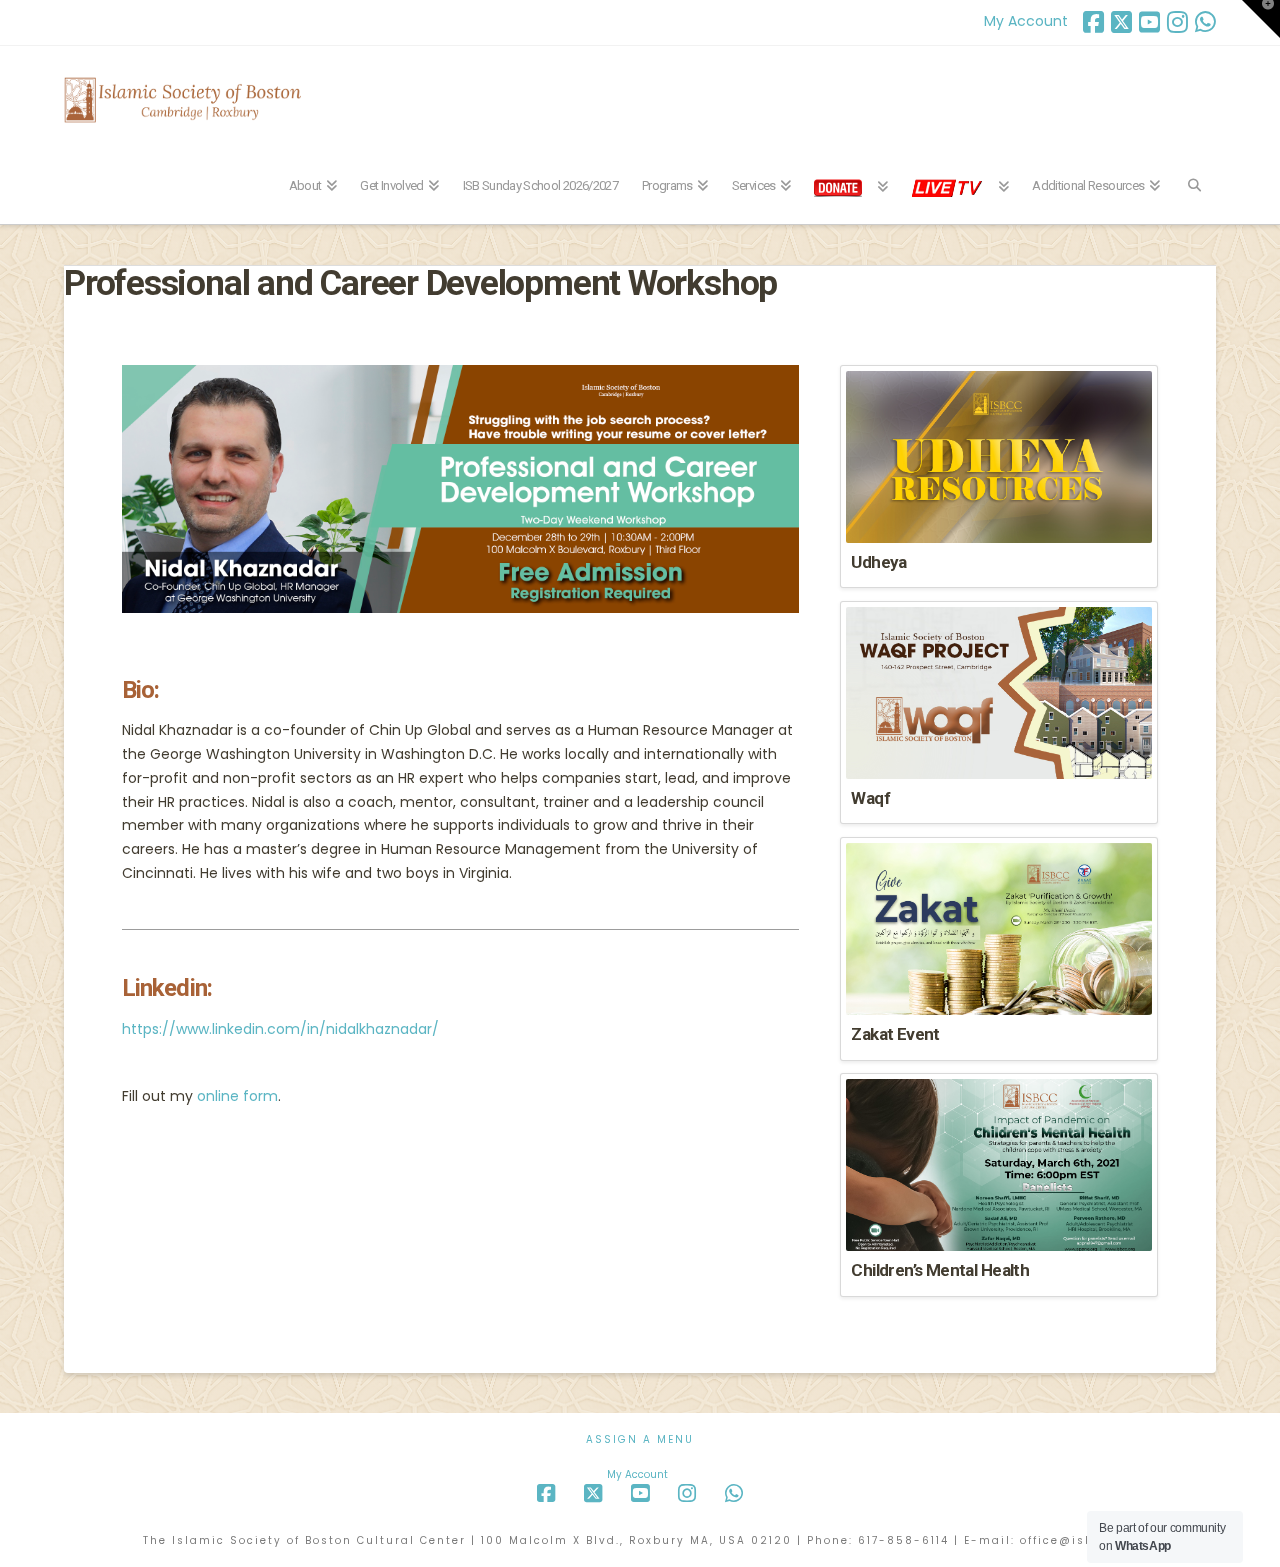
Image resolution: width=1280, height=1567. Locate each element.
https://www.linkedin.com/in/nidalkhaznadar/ (280, 1029)
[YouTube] (1149, 22)
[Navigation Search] (1193, 174)
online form (237, 1096)
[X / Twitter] (1121, 22)
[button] (1261, 19)
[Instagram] (1177, 22)
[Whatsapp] (1205, 22)
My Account (1026, 21)
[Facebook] (1093, 22)
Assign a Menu (640, 1439)
